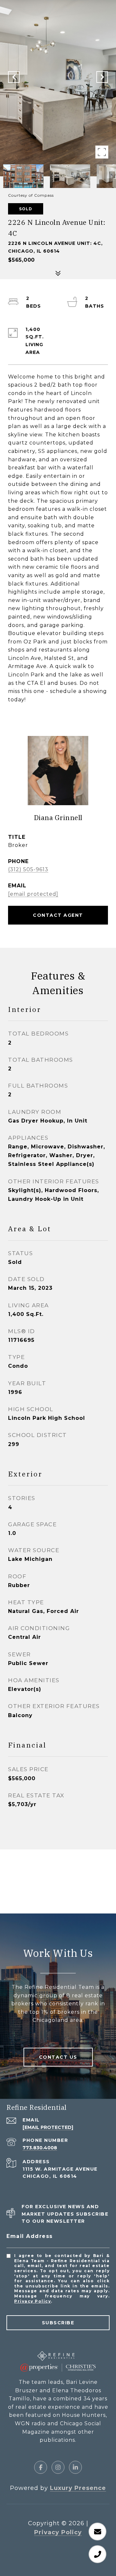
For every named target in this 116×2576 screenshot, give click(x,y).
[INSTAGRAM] (58, 2467)
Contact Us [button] (58, 2057)
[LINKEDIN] (75, 2467)
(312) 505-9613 (28, 869)
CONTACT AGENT (58, 915)
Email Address (30, 2236)
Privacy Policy (33, 2301)
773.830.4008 (40, 2148)
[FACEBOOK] (41, 2467)
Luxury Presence (78, 2488)
